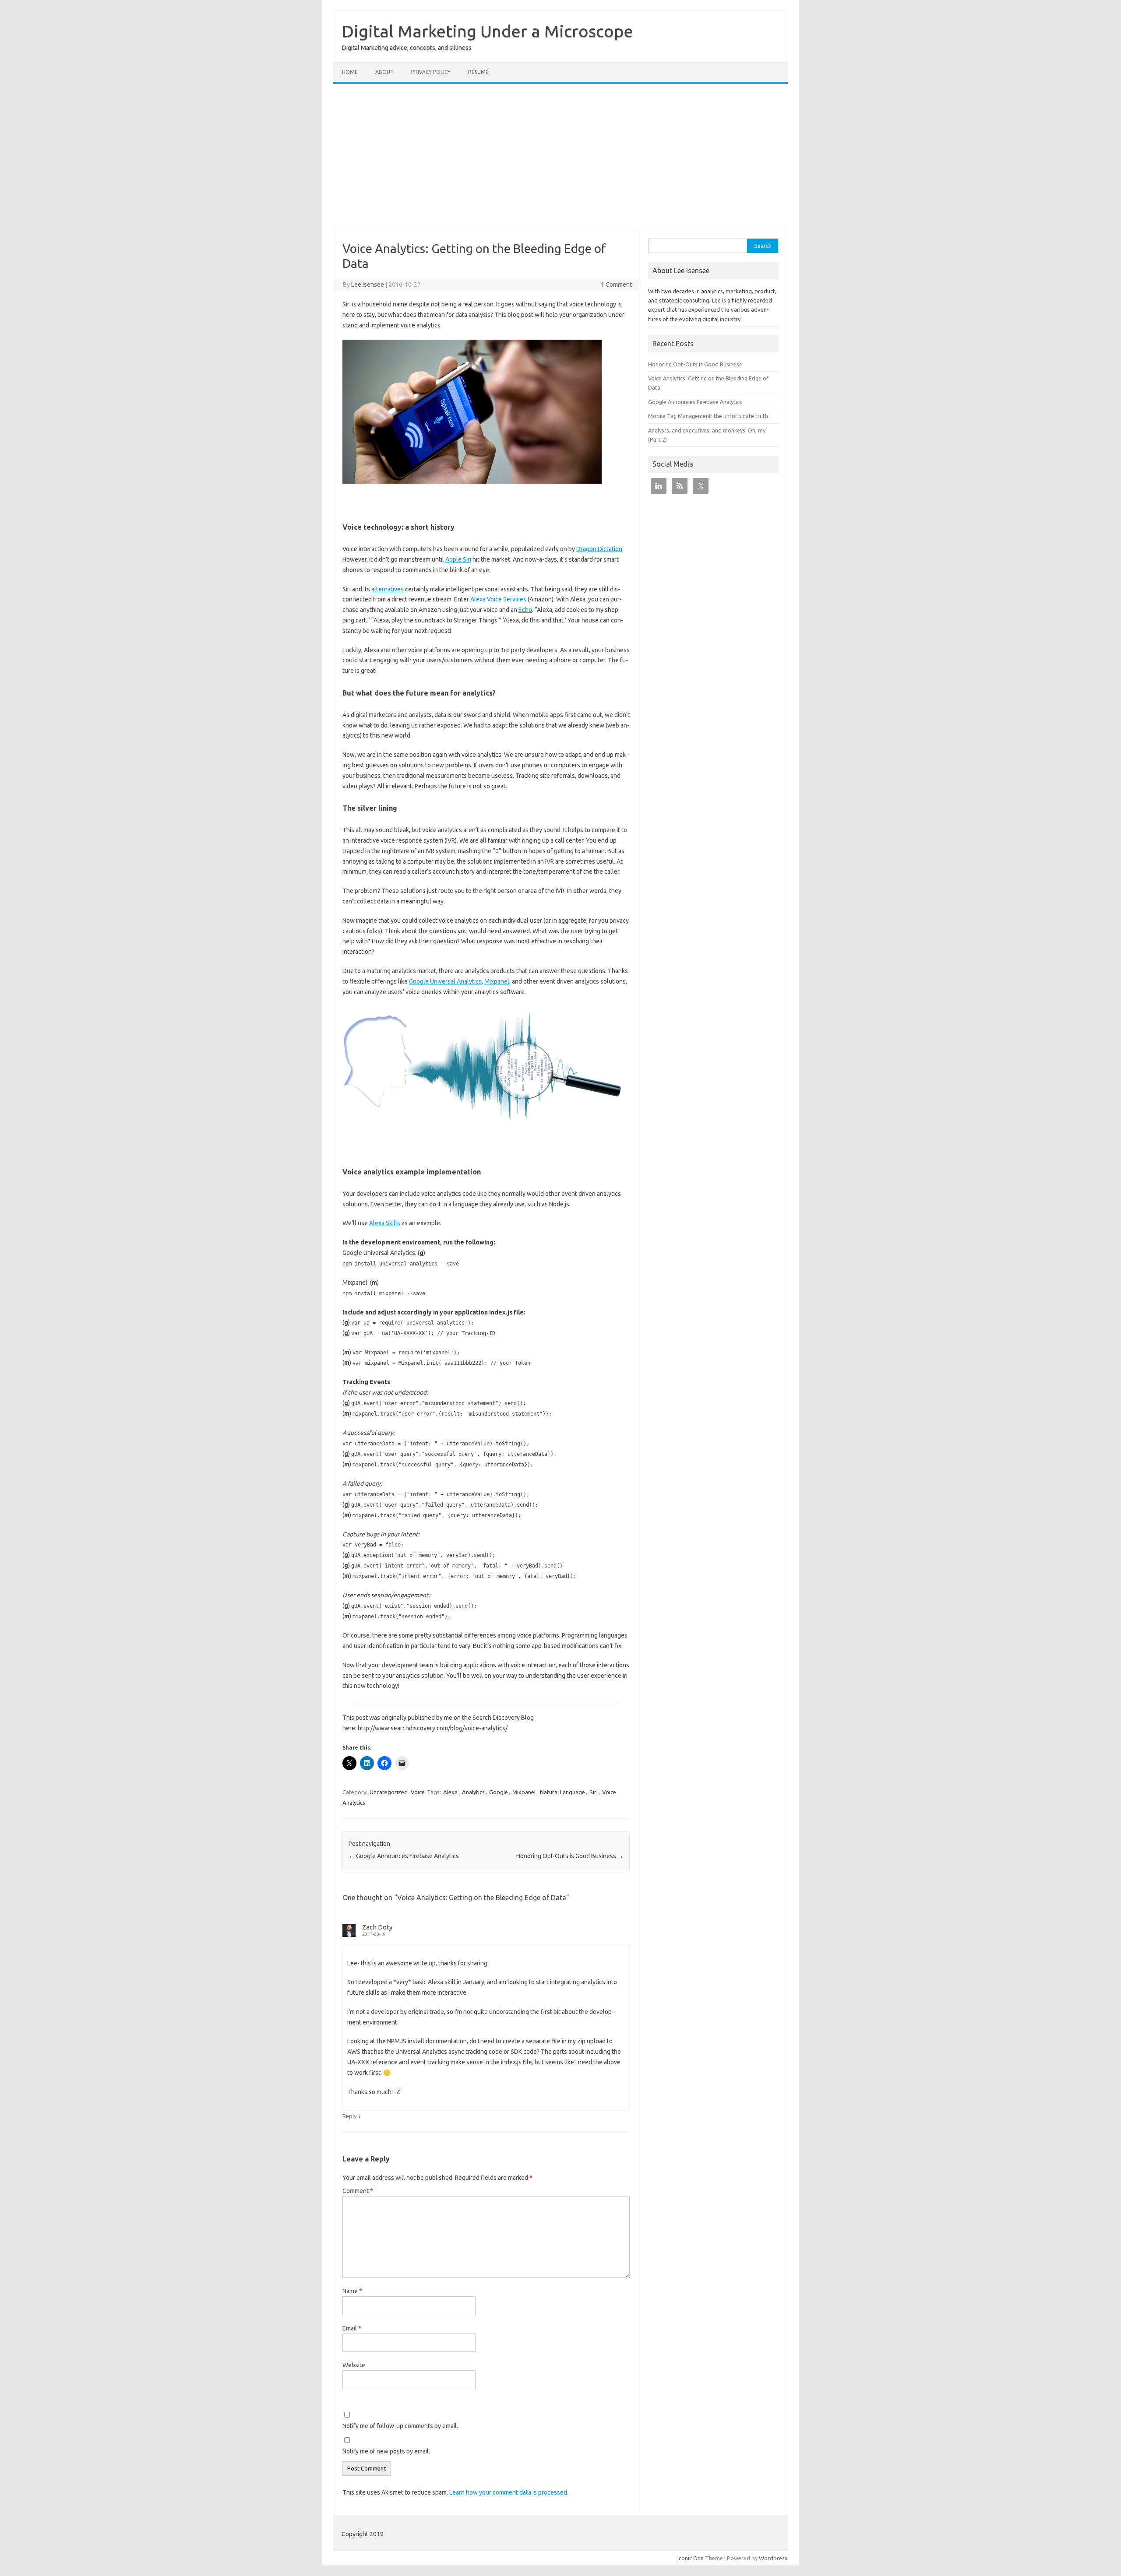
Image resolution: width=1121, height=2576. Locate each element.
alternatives (388, 589)
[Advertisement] (560, 156)
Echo (525, 610)
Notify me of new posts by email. (386, 2451)
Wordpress (773, 2558)
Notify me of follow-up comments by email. (400, 2426)
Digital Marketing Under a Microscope (488, 31)
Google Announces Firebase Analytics (404, 1856)
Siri (594, 1792)
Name (352, 2291)
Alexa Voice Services (498, 599)
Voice (418, 1792)
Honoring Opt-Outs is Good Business (570, 1856)
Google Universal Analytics (445, 981)
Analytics (473, 1792)
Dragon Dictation (599, 549)
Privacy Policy (431, 72)
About (384, 72)
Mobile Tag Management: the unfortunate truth (708, 416)
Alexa (450, 1792)
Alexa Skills (385, 1223)
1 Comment (616, 285)
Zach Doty (377, 1927)
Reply (349, 2116)
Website (354, 2365)
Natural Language (562, 1792)
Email (352, 2328)
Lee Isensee (368, 285)
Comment (358, 2191)
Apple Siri (458, 559)
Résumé (478, 72)
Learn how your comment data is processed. (509, 2492)
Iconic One (691, 2558)
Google (499, 1792)
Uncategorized (389, 1792)
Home (350, 72)
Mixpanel (497, 981)
